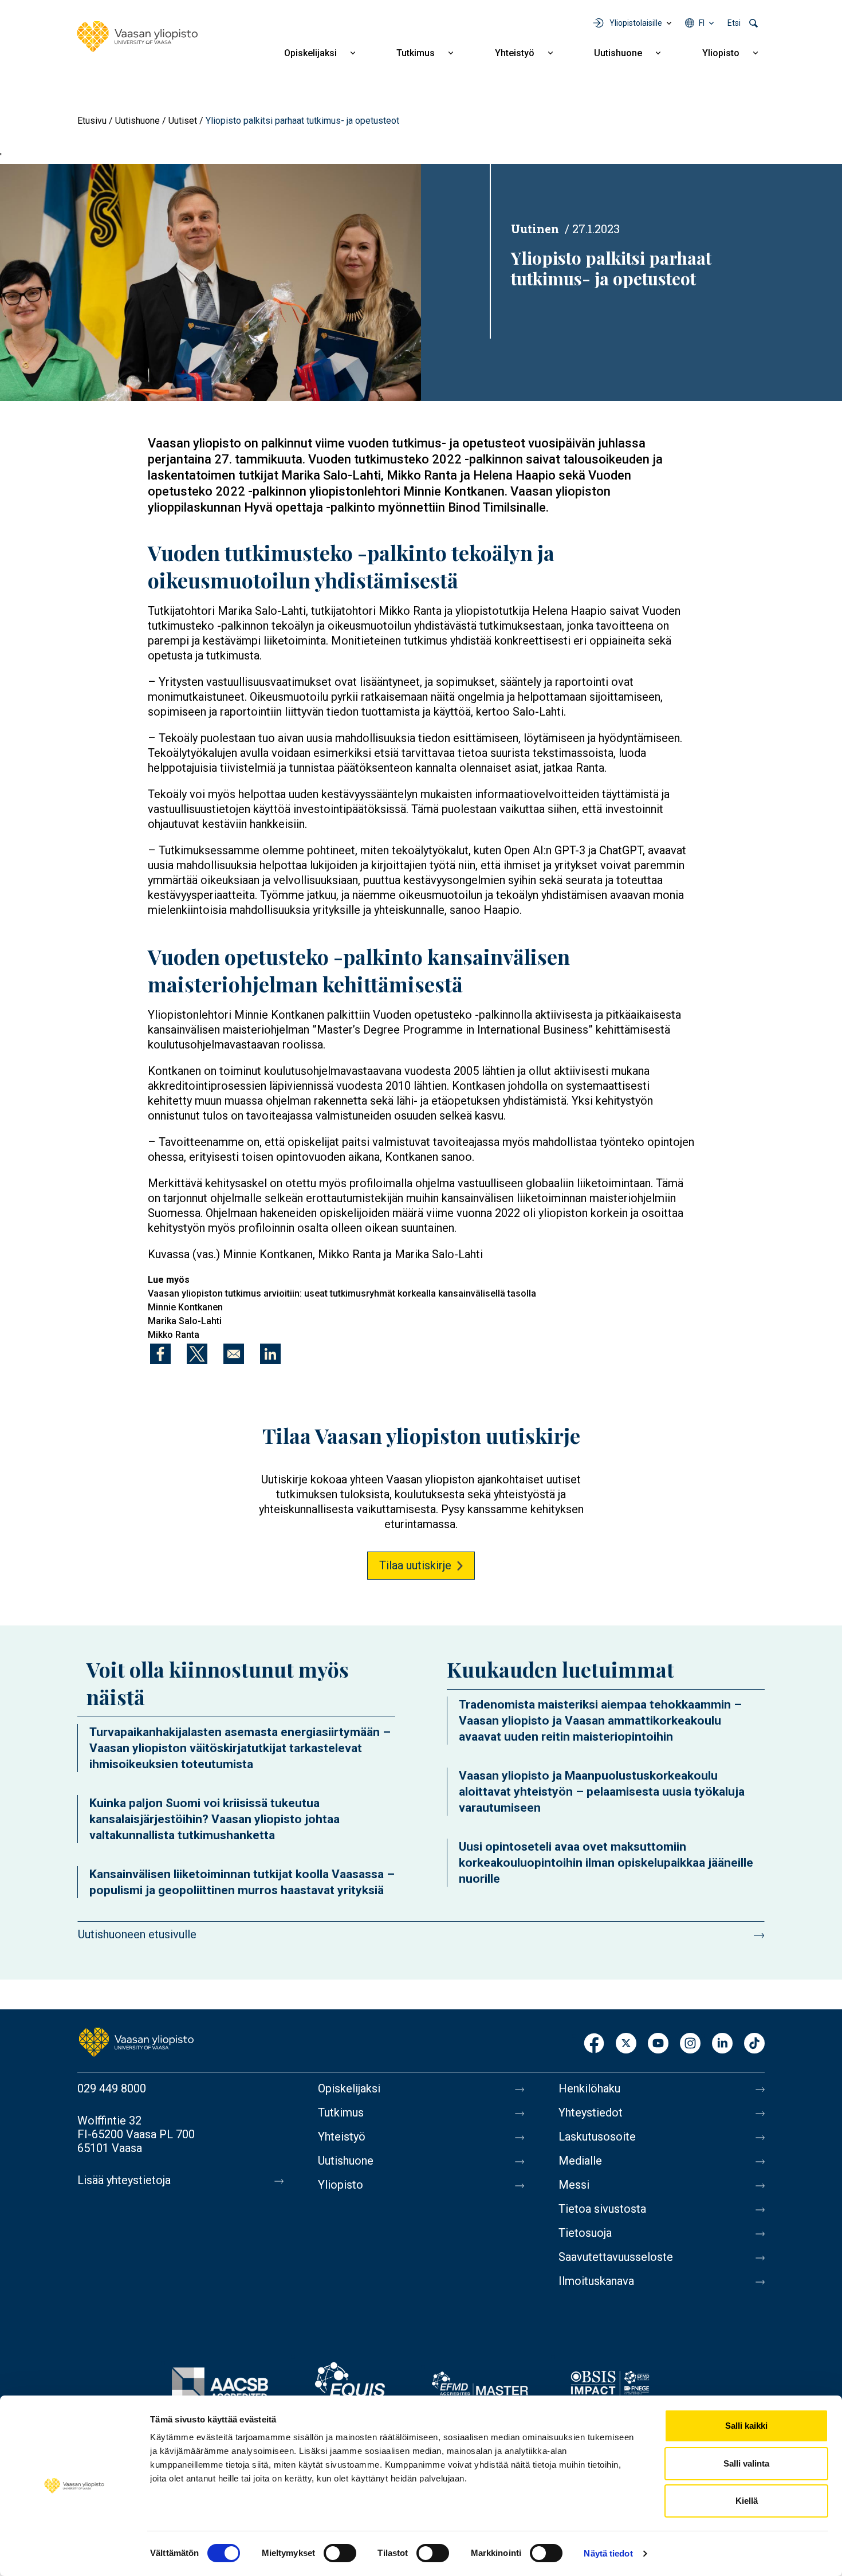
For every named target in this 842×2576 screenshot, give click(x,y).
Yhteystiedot (591, 2112)
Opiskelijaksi (310, 53)
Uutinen (535, 229)
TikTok (754, 2044)
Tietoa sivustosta (602, 2209)
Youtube (658, 2044)
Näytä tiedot (608, 2553)
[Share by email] (234, 1354)
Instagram (690, 2044)
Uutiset (183, 121)
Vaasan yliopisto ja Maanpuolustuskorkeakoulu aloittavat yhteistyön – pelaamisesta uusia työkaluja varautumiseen (602, 1792)
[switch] (340, 2553)
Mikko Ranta (174, 1335)
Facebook (594, 2044)
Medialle (580, 2161)
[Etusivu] (137, 37)
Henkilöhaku (589, 2088)
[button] (210, 282)
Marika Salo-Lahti (185, 1321)
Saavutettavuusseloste (616, 2257)
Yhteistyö (515, 53)
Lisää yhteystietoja (124, 2180)
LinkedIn (722, 2044)
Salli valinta (746, 2463)
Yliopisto (721, 53)
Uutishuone (618, 53)
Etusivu (92, 121)
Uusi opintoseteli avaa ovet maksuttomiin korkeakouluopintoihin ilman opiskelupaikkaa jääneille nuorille (606, 1863)
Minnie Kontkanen (185, 1307)
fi (702, 23)
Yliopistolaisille (636, 23)
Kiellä (747, 2501)
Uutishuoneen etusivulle (137, 1934)
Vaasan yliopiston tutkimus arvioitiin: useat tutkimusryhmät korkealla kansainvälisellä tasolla (342, 1293)
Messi (574, 2185)
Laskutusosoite (597, 2137)
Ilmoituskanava (596, 2281)
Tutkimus (416, 53)
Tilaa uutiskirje (415, 1565)
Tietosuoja (585, 2233)
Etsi (734, 23)
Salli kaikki (746, 2426)
